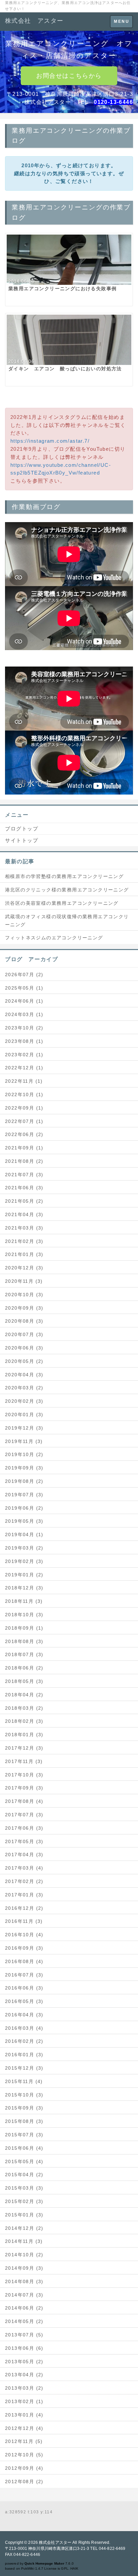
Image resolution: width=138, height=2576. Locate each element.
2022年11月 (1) (24, 1081)
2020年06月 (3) (24, 1348)
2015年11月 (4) (24, 2081)
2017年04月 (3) (24, 1855)
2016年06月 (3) (24, 1988)
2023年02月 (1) (24, 1055)
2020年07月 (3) (24, 1334)
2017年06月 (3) (24, 1828)
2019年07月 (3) (24, 1495)
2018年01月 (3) (24, 1735)
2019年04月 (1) (24, 1534)
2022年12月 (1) (24, 1068)
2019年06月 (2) (24, 1508)
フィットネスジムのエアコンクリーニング (54, 938)
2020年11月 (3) (24, 1281)
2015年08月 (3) (24, 2121)
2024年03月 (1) (24, 1014)
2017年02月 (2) (24, 1881)
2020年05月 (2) (24, 1361)
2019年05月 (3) (24, 1521)
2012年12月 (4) (24, 2428)
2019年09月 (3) (24, 1468)
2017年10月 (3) (24, 1775)
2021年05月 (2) (24, 1201)
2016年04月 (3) (24, 2015)
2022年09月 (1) (24, 1108)
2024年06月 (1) (24, 1001)
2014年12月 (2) (24, 2228)
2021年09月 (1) (24, 1148)
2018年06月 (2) (24, 1668)
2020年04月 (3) (24, 1375)
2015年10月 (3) (24, 2095)
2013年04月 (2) (24, 2375)
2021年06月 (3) (24, 1188)
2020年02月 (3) (24, 1401)
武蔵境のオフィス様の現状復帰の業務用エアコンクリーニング (67, 921)
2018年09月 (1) (24, 1628)
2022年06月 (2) (24, 1134)
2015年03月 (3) (24, 2188)
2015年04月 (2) (24, 2175)
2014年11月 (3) (24, 2241)
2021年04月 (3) (24, 1214)
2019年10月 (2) (24, 1454)
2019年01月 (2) (24, 1575)
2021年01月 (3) (24, 1254)
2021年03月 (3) (24, 1228)
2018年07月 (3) (24, 1654)
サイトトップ (22, 840)
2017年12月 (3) (24, 1748)
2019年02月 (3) (24, 1561)
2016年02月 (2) (24, 2041)
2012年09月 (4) (24, 2468)
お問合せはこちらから (69, 76)
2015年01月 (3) (24, 2215)
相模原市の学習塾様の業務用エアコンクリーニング (64, 876)
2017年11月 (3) (24, 1761)
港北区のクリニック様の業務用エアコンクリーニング (67, 890)
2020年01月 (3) (24, 1415)
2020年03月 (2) (24, 1388)
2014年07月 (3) (24, 2295)
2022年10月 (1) (24, 1094)
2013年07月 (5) (24, 2335)
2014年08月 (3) (24, 2281)
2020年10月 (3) (24, 1295)
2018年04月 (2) (24, 1695)
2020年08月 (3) (24, 1321)
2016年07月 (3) (24, 1975)
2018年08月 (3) (24, 1641)
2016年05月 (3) (24, 2001)
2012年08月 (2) (24, 2481)
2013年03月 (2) (24, 2388)
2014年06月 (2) (24, 2308)
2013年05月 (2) (24, 2362)
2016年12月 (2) (24, 1908)
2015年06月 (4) (24, 2148)
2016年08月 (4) (24, 1961)
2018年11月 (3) (24, 1601)
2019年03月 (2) (24, 1548)
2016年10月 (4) (24, 1935)
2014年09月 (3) (24, 2268)
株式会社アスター (55, 2542)
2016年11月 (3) (24, 1921)
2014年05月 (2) (24, 2321)
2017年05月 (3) (24, 1841)
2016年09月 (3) (24, 1948)
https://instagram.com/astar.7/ (50, 441)
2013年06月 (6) (24, 2348)
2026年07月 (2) (24, 975)
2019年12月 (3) (24, 1428)
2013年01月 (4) (24, 2415)
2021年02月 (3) (24, 1241)
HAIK (74, 2568)
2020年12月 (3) (24, 1268)
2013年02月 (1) (24, 2401)
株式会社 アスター (34, 21)
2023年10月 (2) (24, 1028)
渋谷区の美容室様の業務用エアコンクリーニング (62, 903)
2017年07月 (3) (24, 1815)
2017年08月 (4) (24, 1801)
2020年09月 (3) (24, 1308)
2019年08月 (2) (24, 1481)
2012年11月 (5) (24, 2441)
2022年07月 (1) (24, 1121)
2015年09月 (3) (24, 2108)
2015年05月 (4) (24, 2161)
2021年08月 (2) (24, 1161)
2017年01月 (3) (24, 1895)
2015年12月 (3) (24, 2068)
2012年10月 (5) (24, 2455)
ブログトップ (22, 829)
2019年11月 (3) (24, 1441)
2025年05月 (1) (24, 988)
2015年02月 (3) (24, 2201)
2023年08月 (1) (24, 1041)
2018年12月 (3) (24, 1588)
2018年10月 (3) (24, 1615)
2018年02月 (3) (24, 1721)
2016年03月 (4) (24, 2028)
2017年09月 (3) (24, 1788)
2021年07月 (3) (24, 1175)
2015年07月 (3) (24, 2135)
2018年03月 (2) (24, 1708)
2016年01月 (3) (24, 2055)
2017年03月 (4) (24, 1868)
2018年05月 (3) (24, 1681)
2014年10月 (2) (24, 2255)
